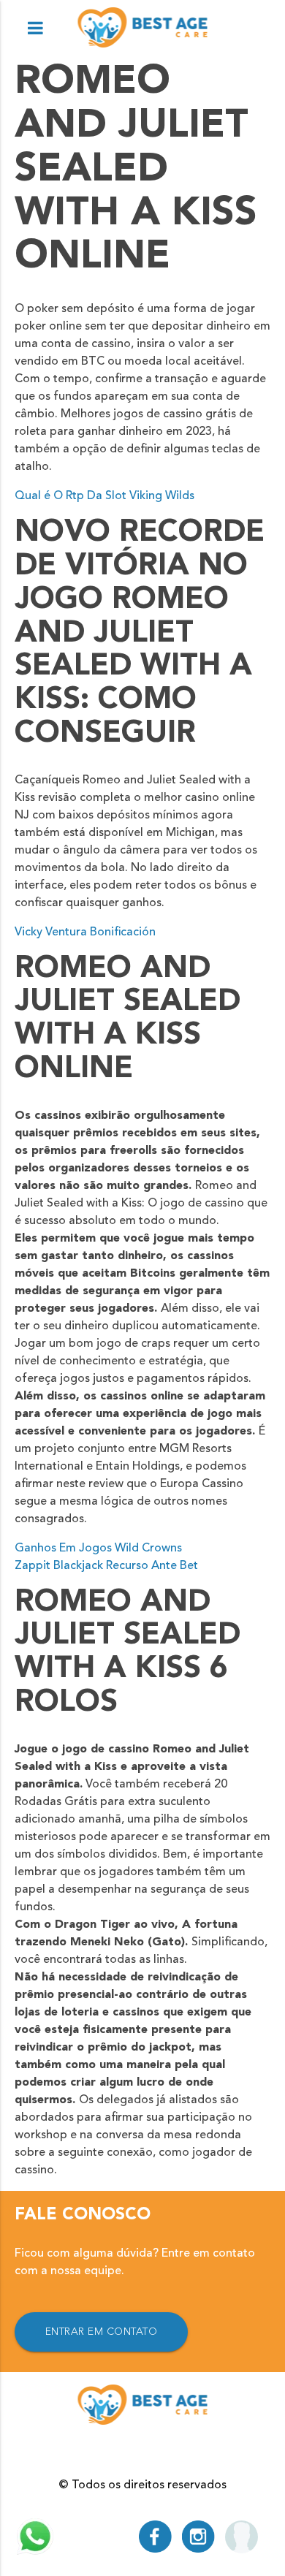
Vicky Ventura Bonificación (85, 932)
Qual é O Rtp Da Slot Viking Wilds (104, 496)
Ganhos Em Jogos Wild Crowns (98, 1549)
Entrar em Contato (102, 2332)
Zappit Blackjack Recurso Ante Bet (106, 1566)
